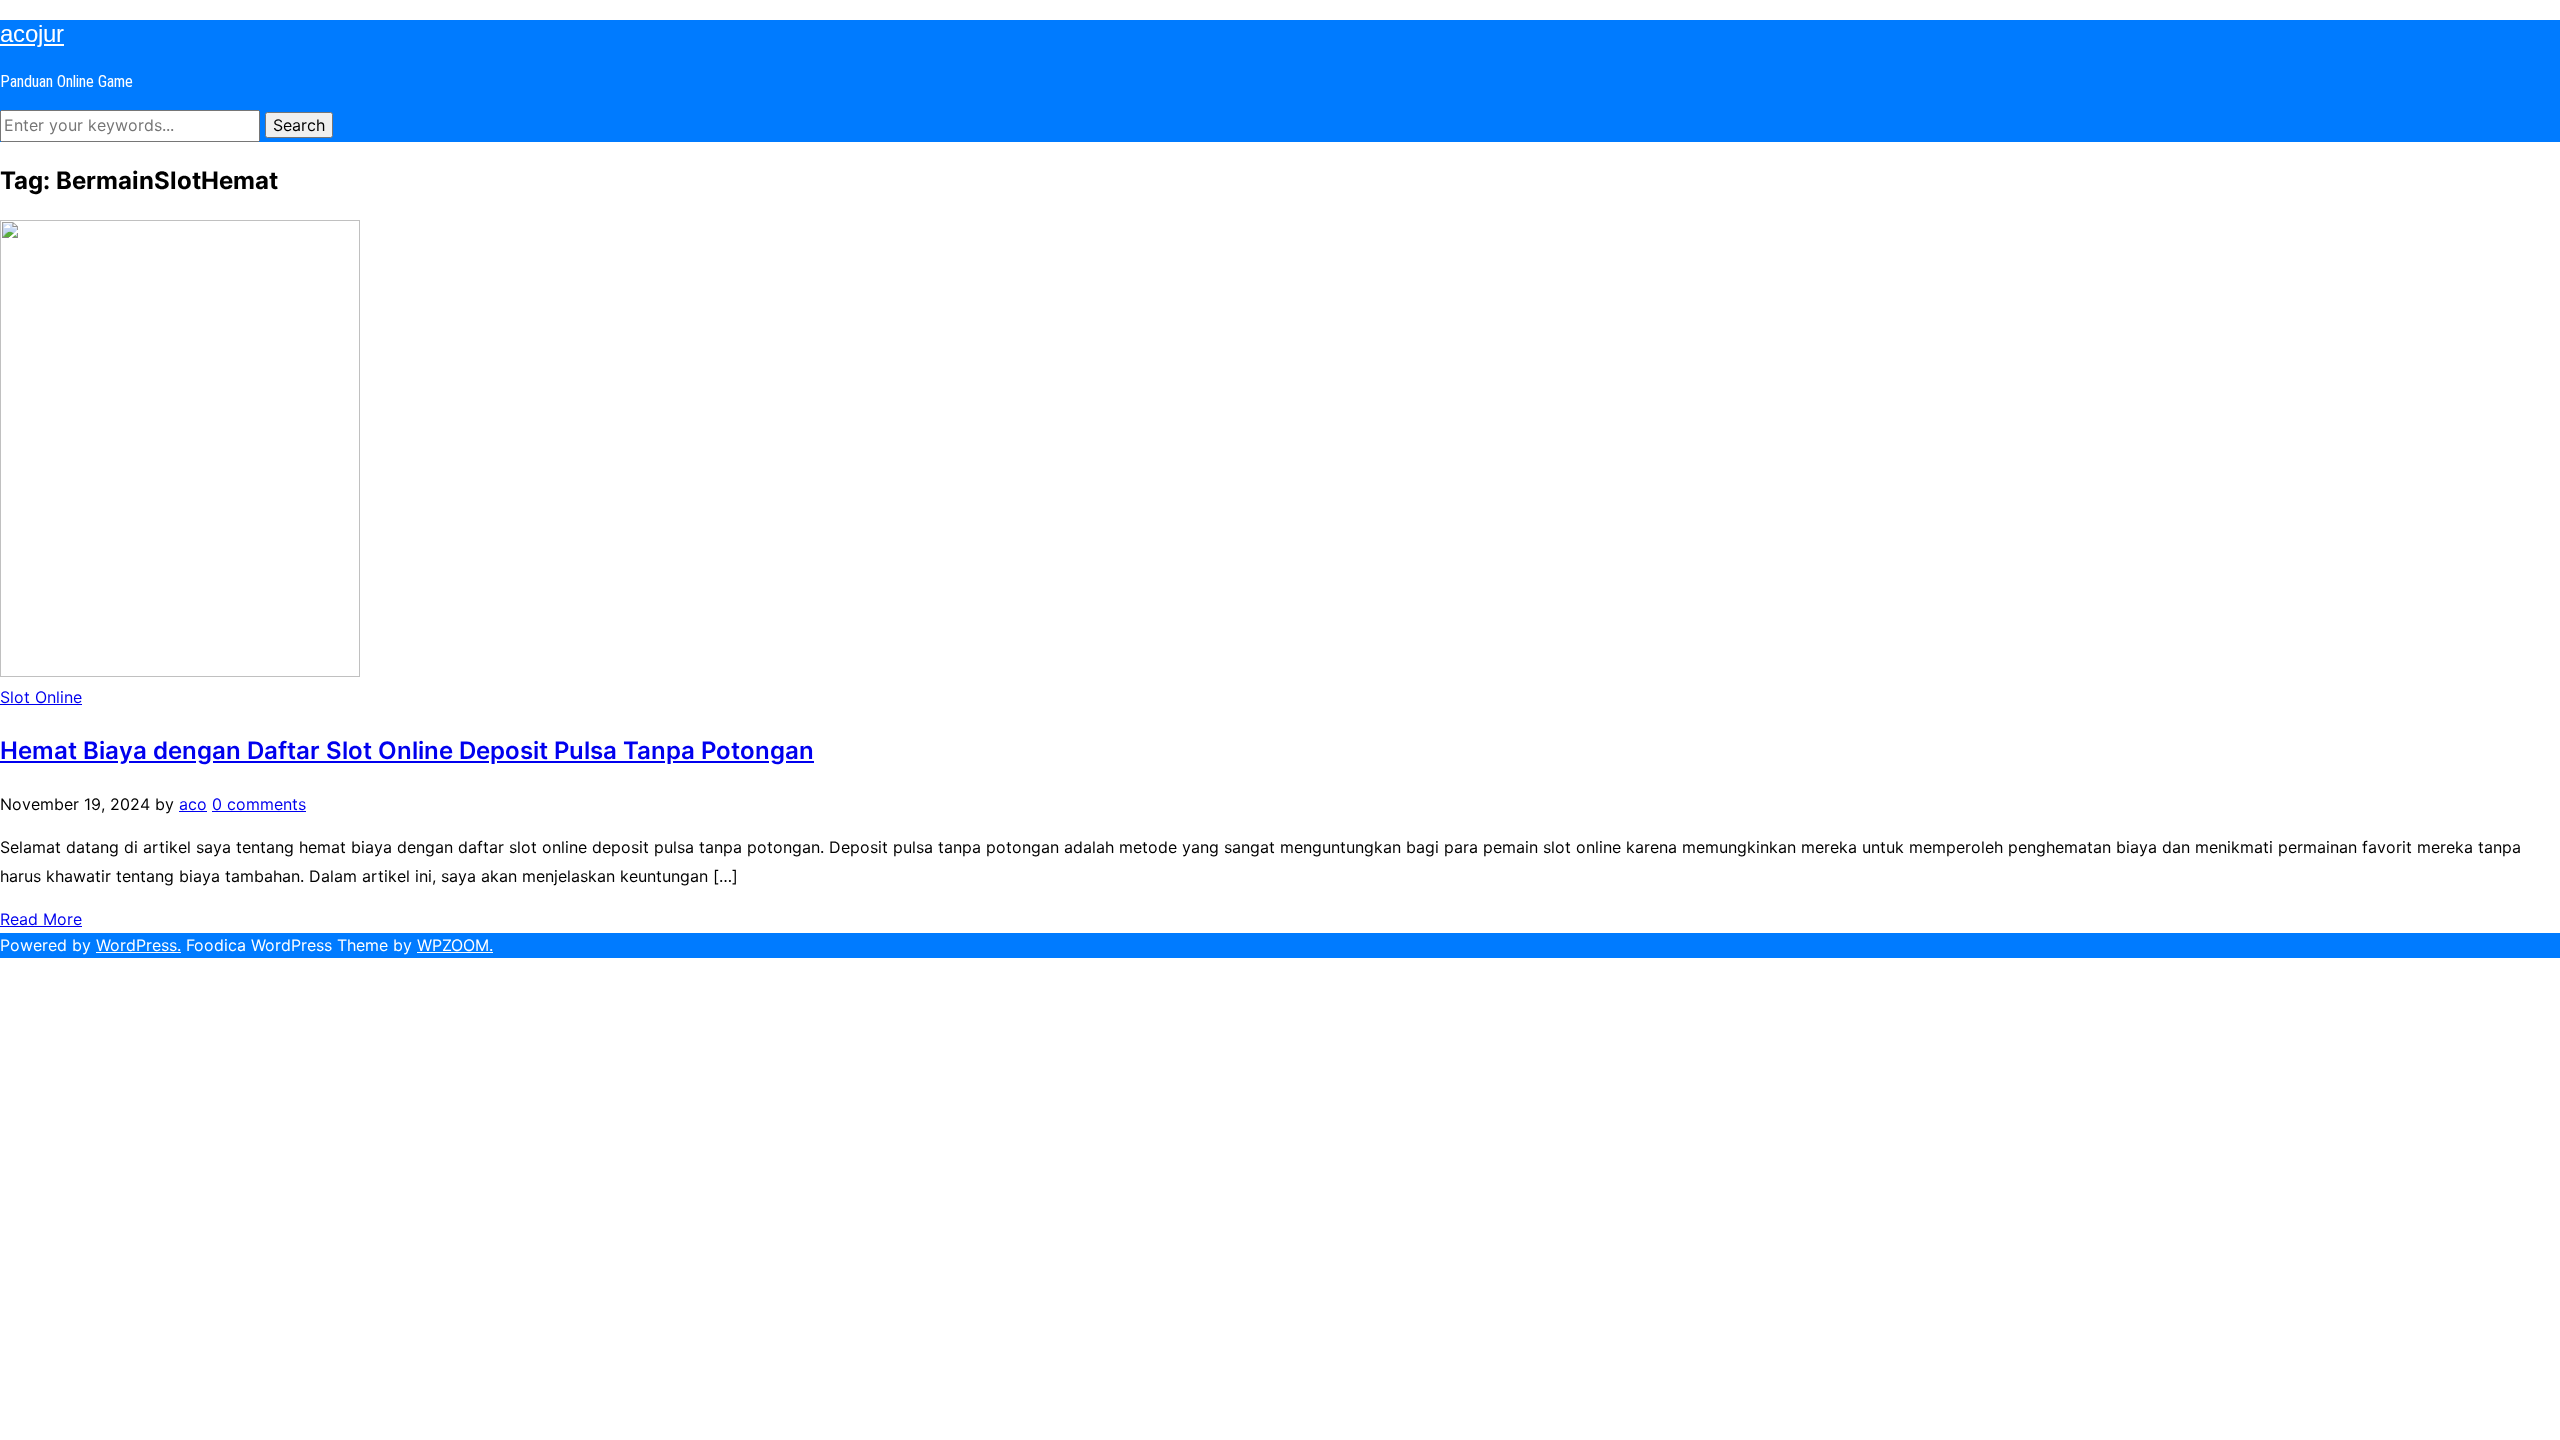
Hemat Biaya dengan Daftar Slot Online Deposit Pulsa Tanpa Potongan (407, 750)
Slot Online (41, 697)
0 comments (259, 804)
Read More (41, 919)
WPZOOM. (455, 945)
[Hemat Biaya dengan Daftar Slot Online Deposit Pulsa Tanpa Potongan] (180, 671)
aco (193, 804)
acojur (32, 33)
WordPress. (138, 945)
